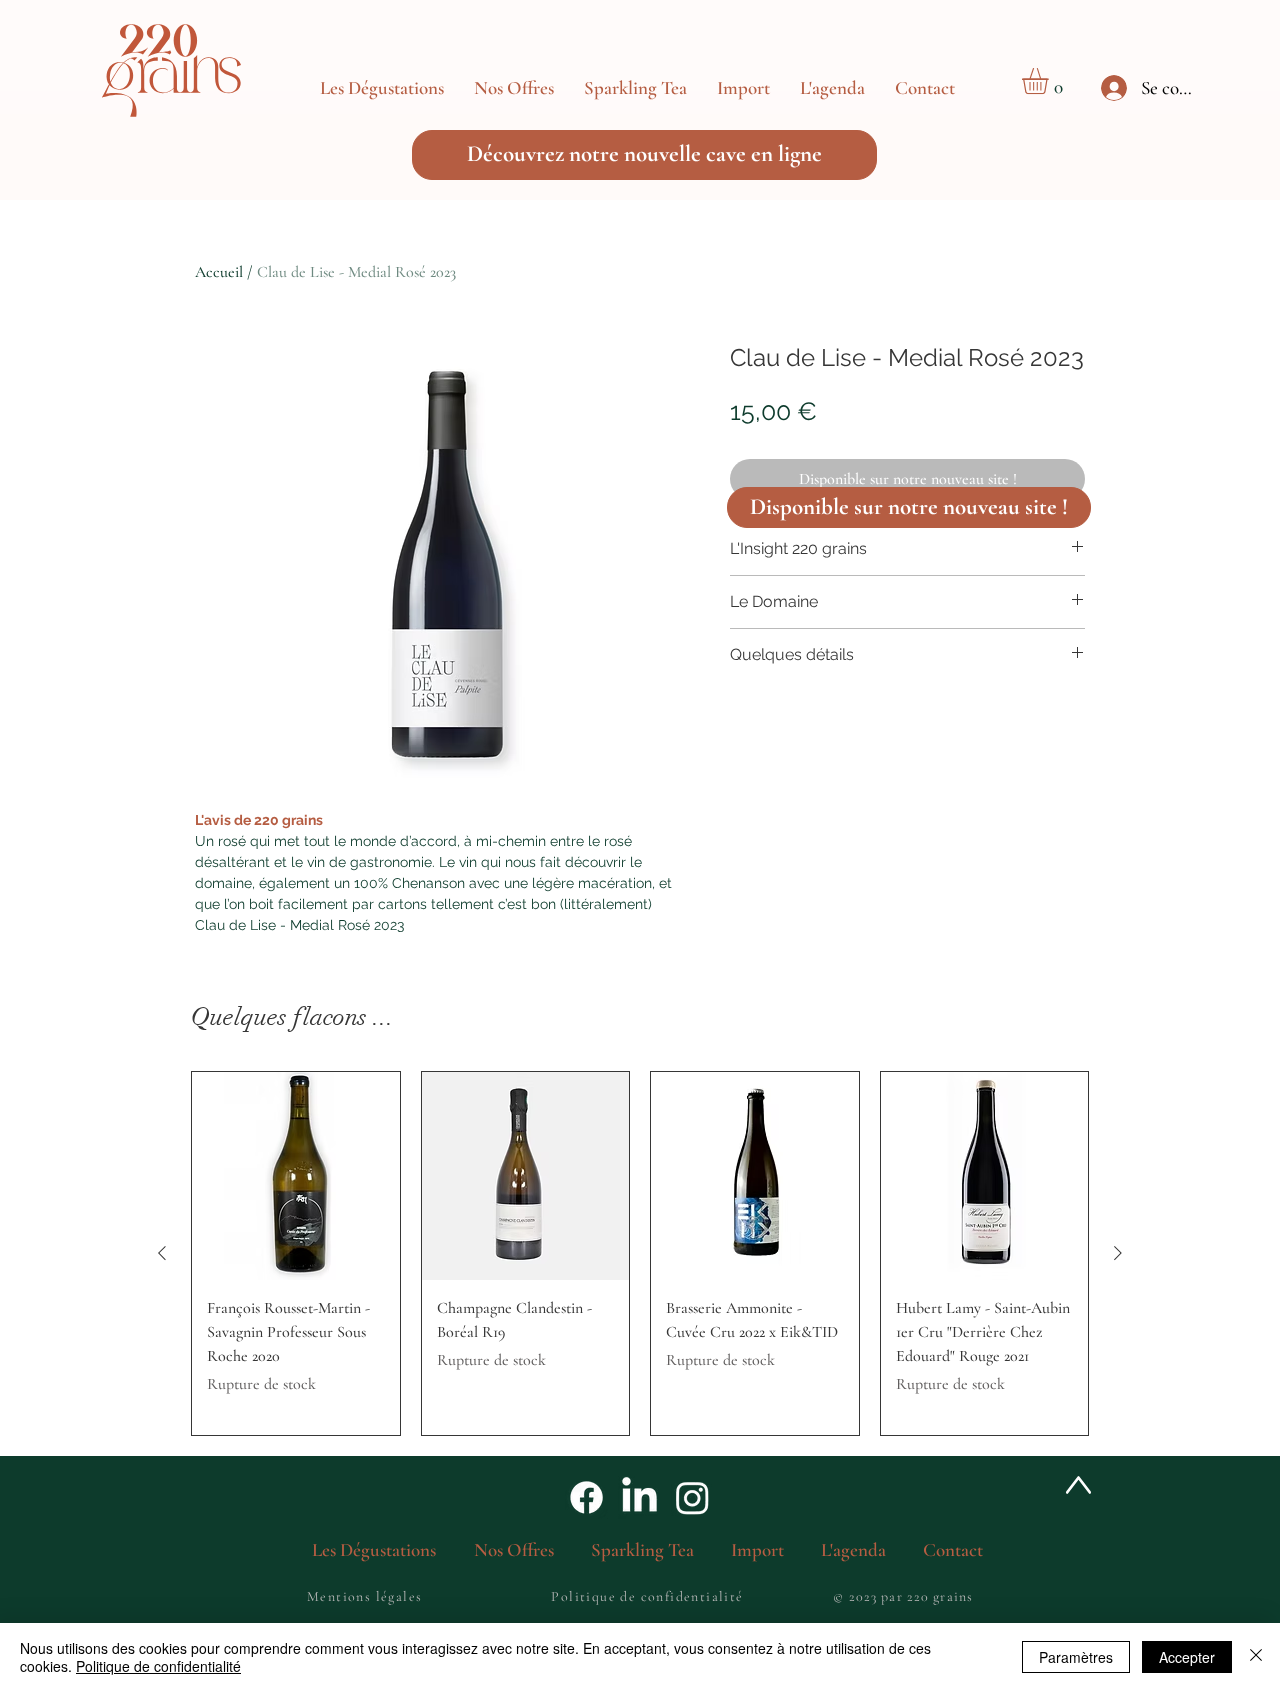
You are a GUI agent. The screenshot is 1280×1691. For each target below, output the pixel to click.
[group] (640, 1253)
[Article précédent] (162, 1253)
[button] (514, 88)
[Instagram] (692, 1497)
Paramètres (1076, 1657)
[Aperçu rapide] (296, 1176)
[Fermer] (1256, 1657)
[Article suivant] (1118, 1253)
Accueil (219, 272)
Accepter (1187, 1657)
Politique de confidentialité (158, 1666)
